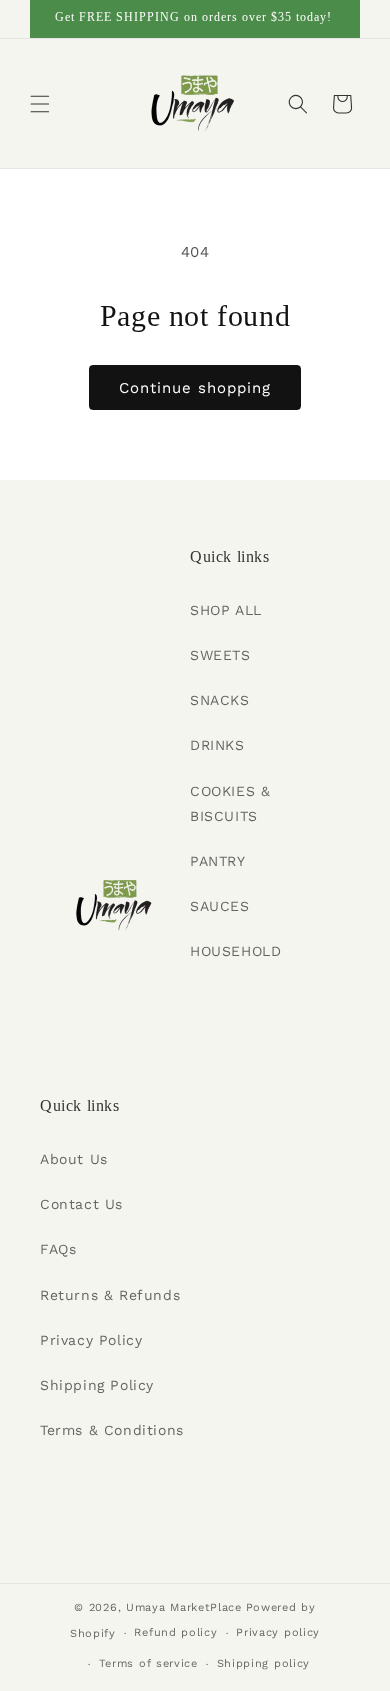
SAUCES (220, 906)
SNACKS (220, 700)
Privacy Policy (91, 1340)
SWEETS (220, 655)
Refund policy (175, 1632)
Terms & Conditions (112, 1430)
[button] (40, 104)
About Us (74, 1159)
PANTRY (218, 861)
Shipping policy (264, 1663)
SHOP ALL (226, 610)
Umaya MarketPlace (184, 1607)
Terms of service (148, 1663)
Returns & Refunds (110, 1295)
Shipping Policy (97, 1385)
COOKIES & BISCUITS (230, 803)
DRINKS (217, 745)
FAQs (58, 1249)
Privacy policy (278, 1632)
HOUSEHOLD (235, 951)
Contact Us (81, 1204)
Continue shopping (195, 388)
